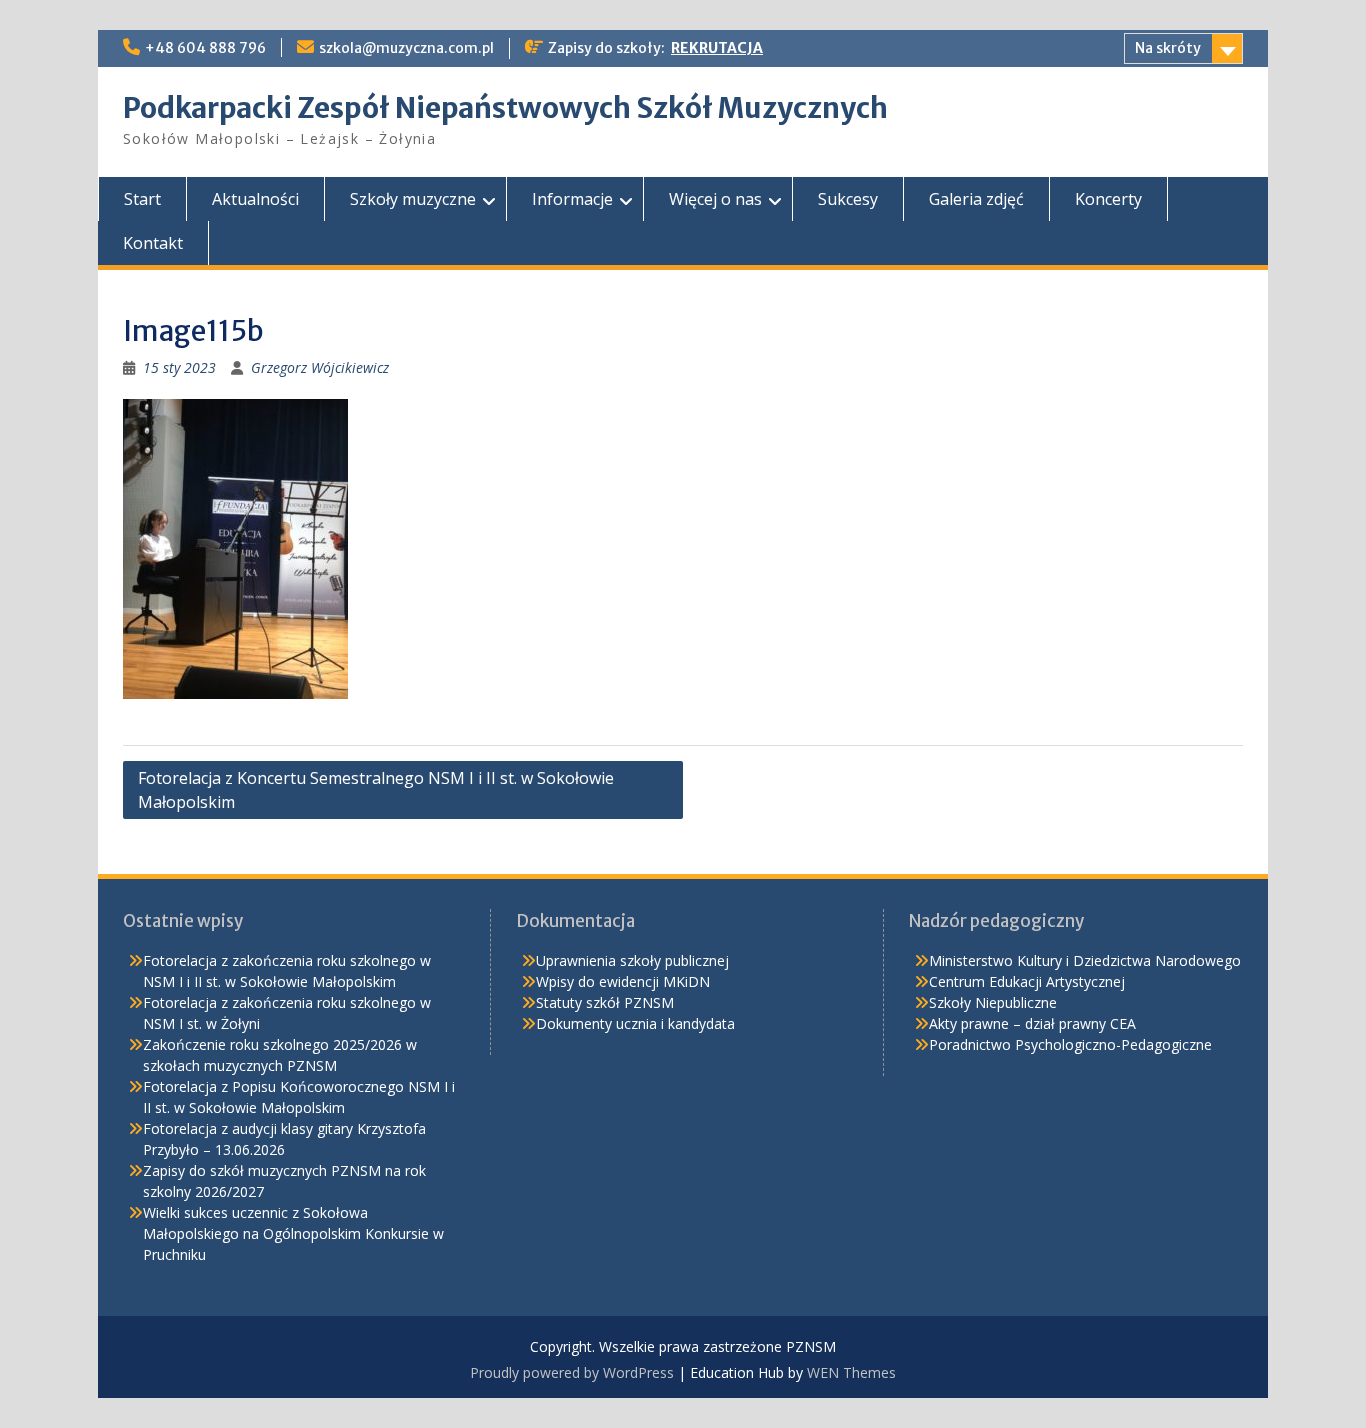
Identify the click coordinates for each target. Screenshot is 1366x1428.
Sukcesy (848, 199)
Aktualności (255, 199)
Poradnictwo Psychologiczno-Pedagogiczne (1070, 1044)
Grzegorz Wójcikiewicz (320, 367)
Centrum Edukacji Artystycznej (1027, 981)
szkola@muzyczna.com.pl (406, 48)
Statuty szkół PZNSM (605, 1002)
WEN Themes (851, 1372)
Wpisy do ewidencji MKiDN (623, 981)
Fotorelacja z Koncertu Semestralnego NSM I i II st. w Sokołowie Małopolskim (376, 790)
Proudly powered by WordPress (572, 1372)
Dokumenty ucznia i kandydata (635, 1023)
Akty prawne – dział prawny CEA (1032, 1023)
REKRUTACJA (717, 48)
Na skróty (1168, 48)
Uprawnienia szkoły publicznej (632, 960)
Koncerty (1108, 199)
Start (142, 199)
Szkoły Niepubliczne (993, 1002)
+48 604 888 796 (205, 48)
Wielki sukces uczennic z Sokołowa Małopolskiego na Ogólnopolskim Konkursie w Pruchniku (293, 1233)
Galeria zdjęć (976, 199)
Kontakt (153, 243)
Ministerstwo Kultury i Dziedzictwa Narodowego (1085, 960)
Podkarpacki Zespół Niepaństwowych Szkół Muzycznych (505, 108)
